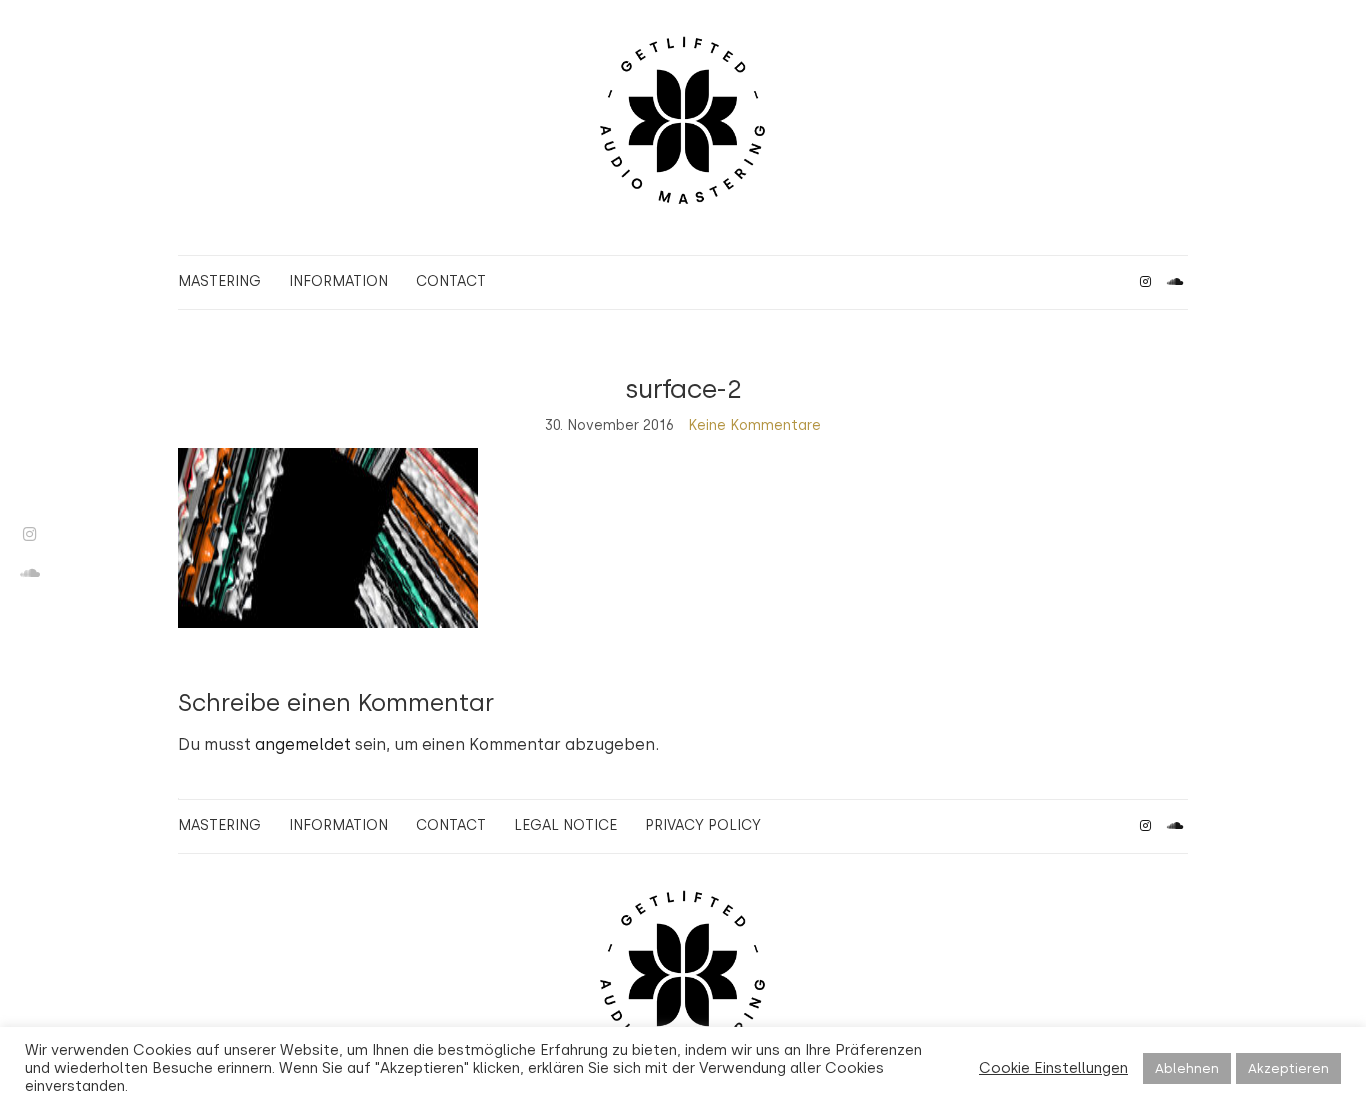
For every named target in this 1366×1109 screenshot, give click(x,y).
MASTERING (219, 281)
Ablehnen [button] (1187, 1068)
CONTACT (451, 281)
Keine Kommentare (754, 425)
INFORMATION (338, 281)
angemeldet (303, 744)
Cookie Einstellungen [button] (1053, 1068)
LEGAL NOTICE (565, 825)
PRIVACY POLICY (703, 825)
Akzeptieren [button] (1288, 1068)
